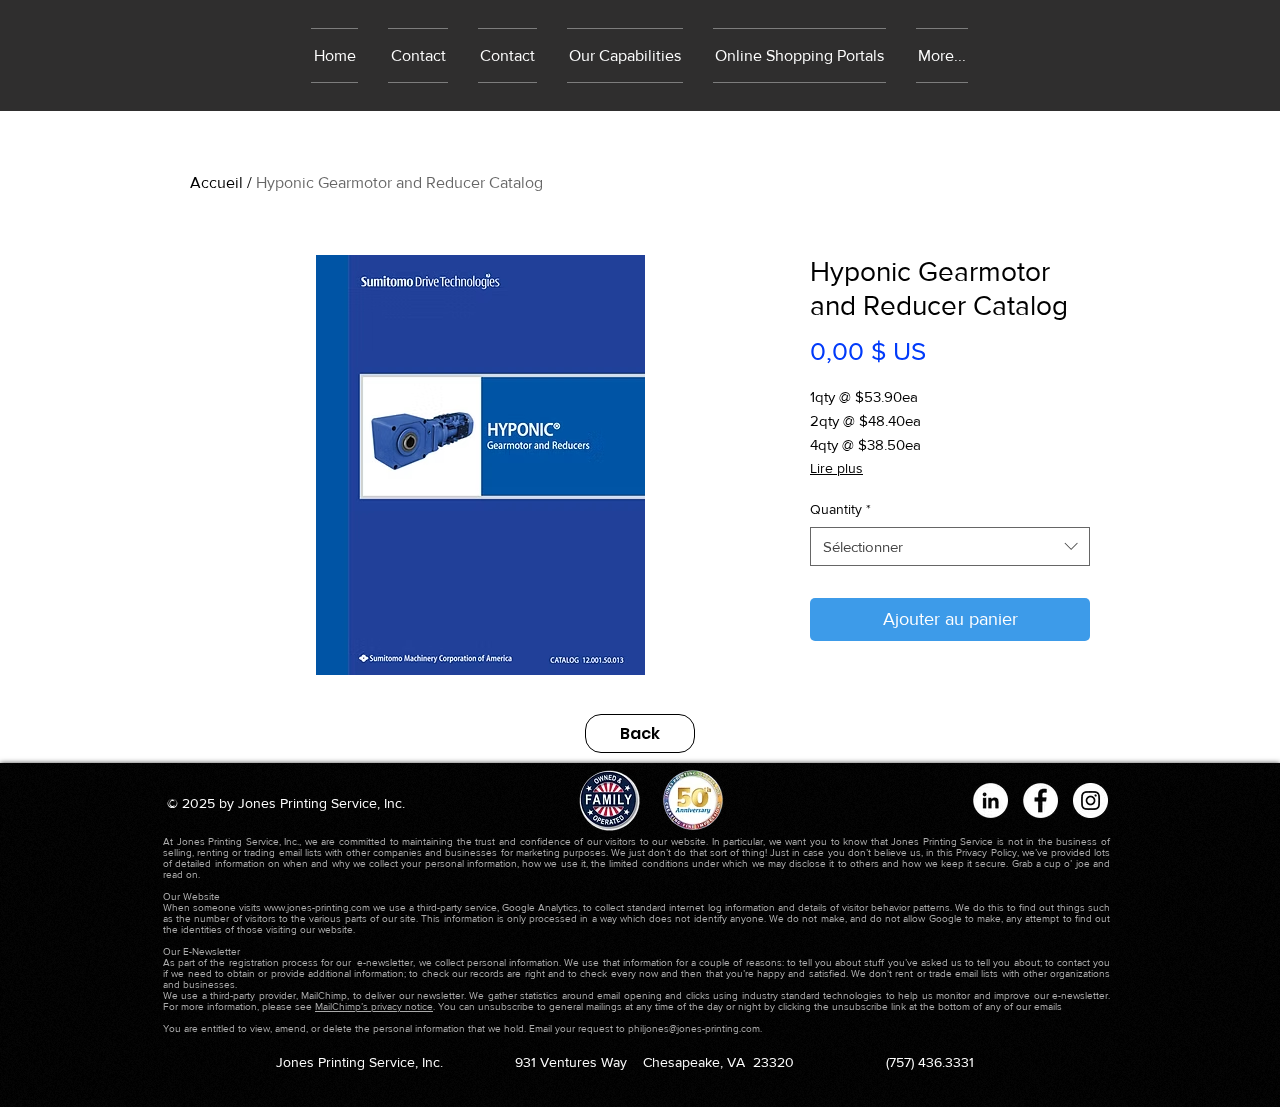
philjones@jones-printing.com (694, 1028)
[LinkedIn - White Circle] (990, 800)
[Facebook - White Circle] (1040, 800)
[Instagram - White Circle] (1090, 800)
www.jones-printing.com (317, 907)
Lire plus (836, 468)
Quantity (840, 509)
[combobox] (950, 546)
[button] (799, 55)
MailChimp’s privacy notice (374, 1006)
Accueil (216, 182)
